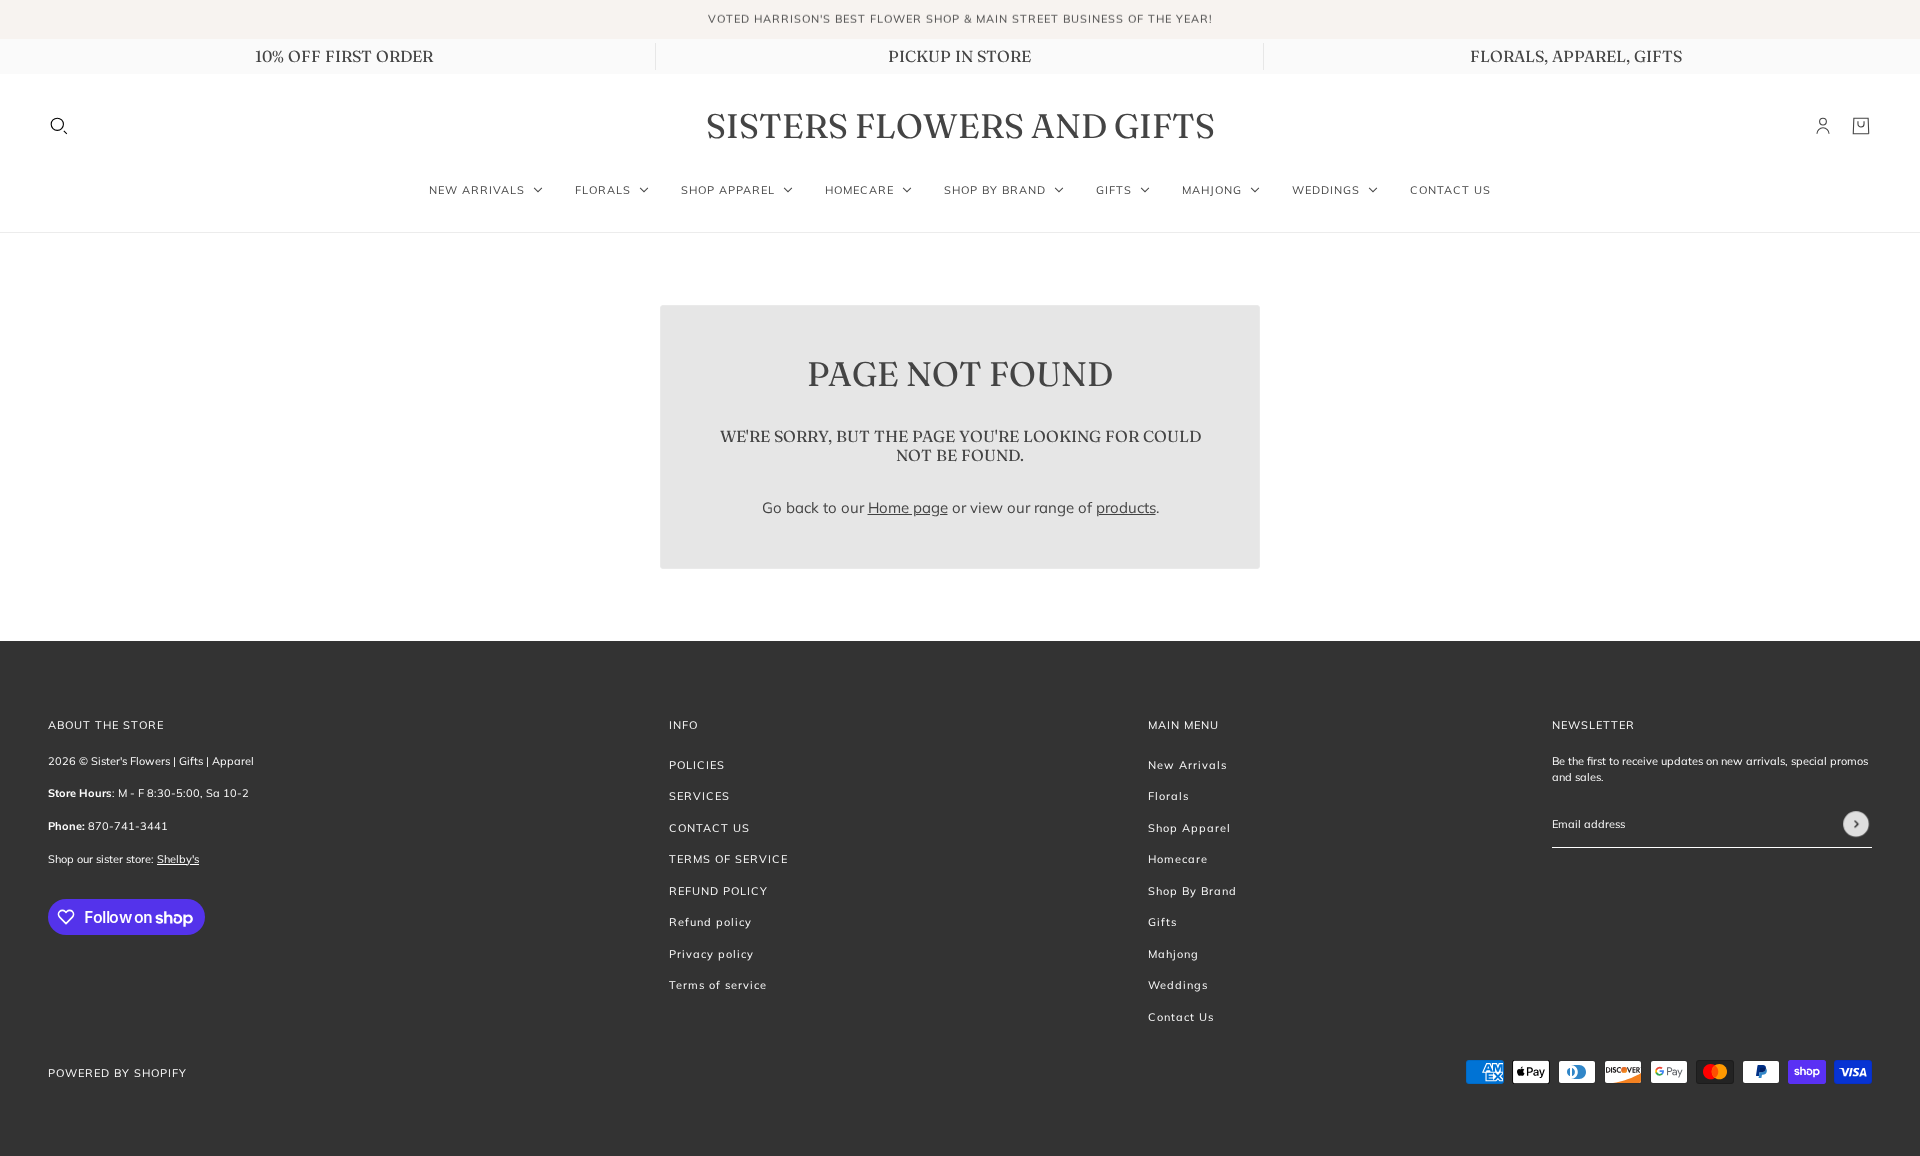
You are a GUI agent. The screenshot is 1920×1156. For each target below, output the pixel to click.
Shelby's (178, 859)
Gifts (1162, 922)
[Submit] (1856, 824)
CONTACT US (709, 828)
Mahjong (1173, 954)
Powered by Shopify (117, 1073)
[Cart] (1861, 126)
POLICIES (697, 765)
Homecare (1178, 859)
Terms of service (718, 985)
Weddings (1178, 985)
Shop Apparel (1189, 828)
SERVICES (699, 796)
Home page (908, 507)
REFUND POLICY (718, 891)
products (1126, 507)
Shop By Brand (1192, 891)
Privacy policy (711, 954)
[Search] (59, 126)
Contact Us (1181, 1017)
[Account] (1823, 126)
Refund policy (710, 922)
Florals (1168, 796)
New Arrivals (1187, 765)
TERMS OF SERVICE (728, 859)
